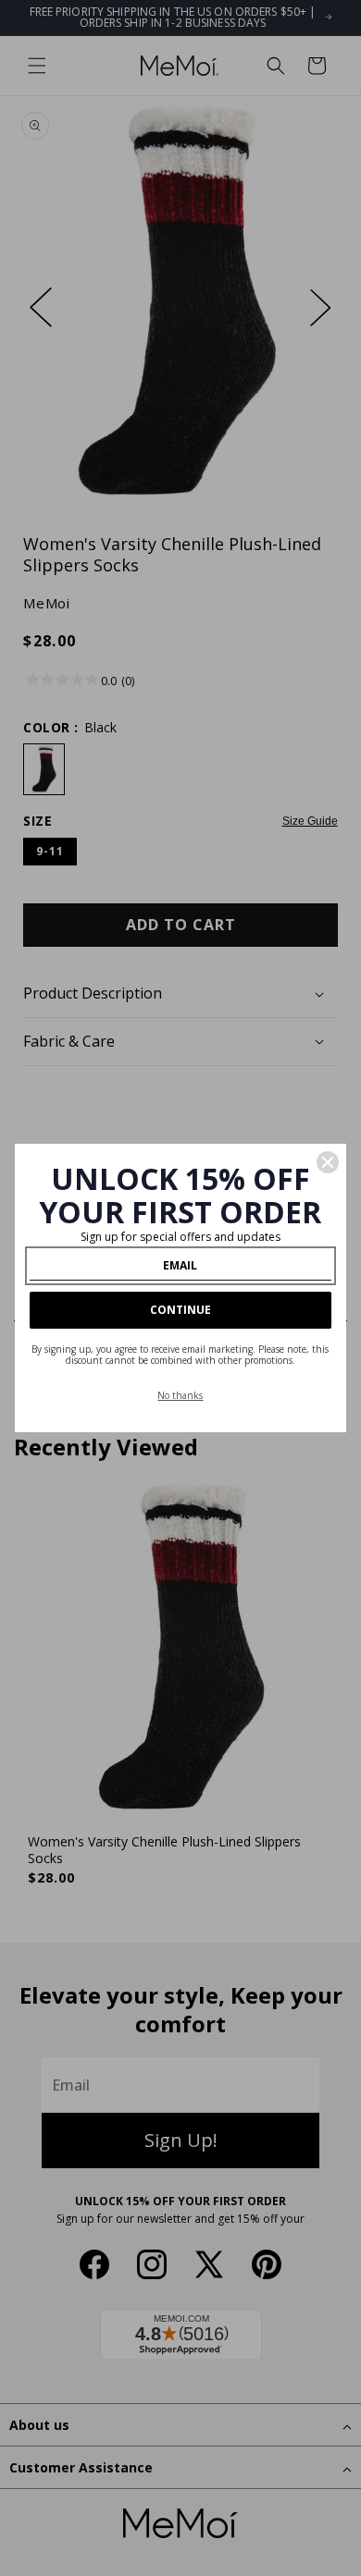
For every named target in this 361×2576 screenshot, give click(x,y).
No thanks (180, 1395)
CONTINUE (180, 1310)
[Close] (328, 1162)
